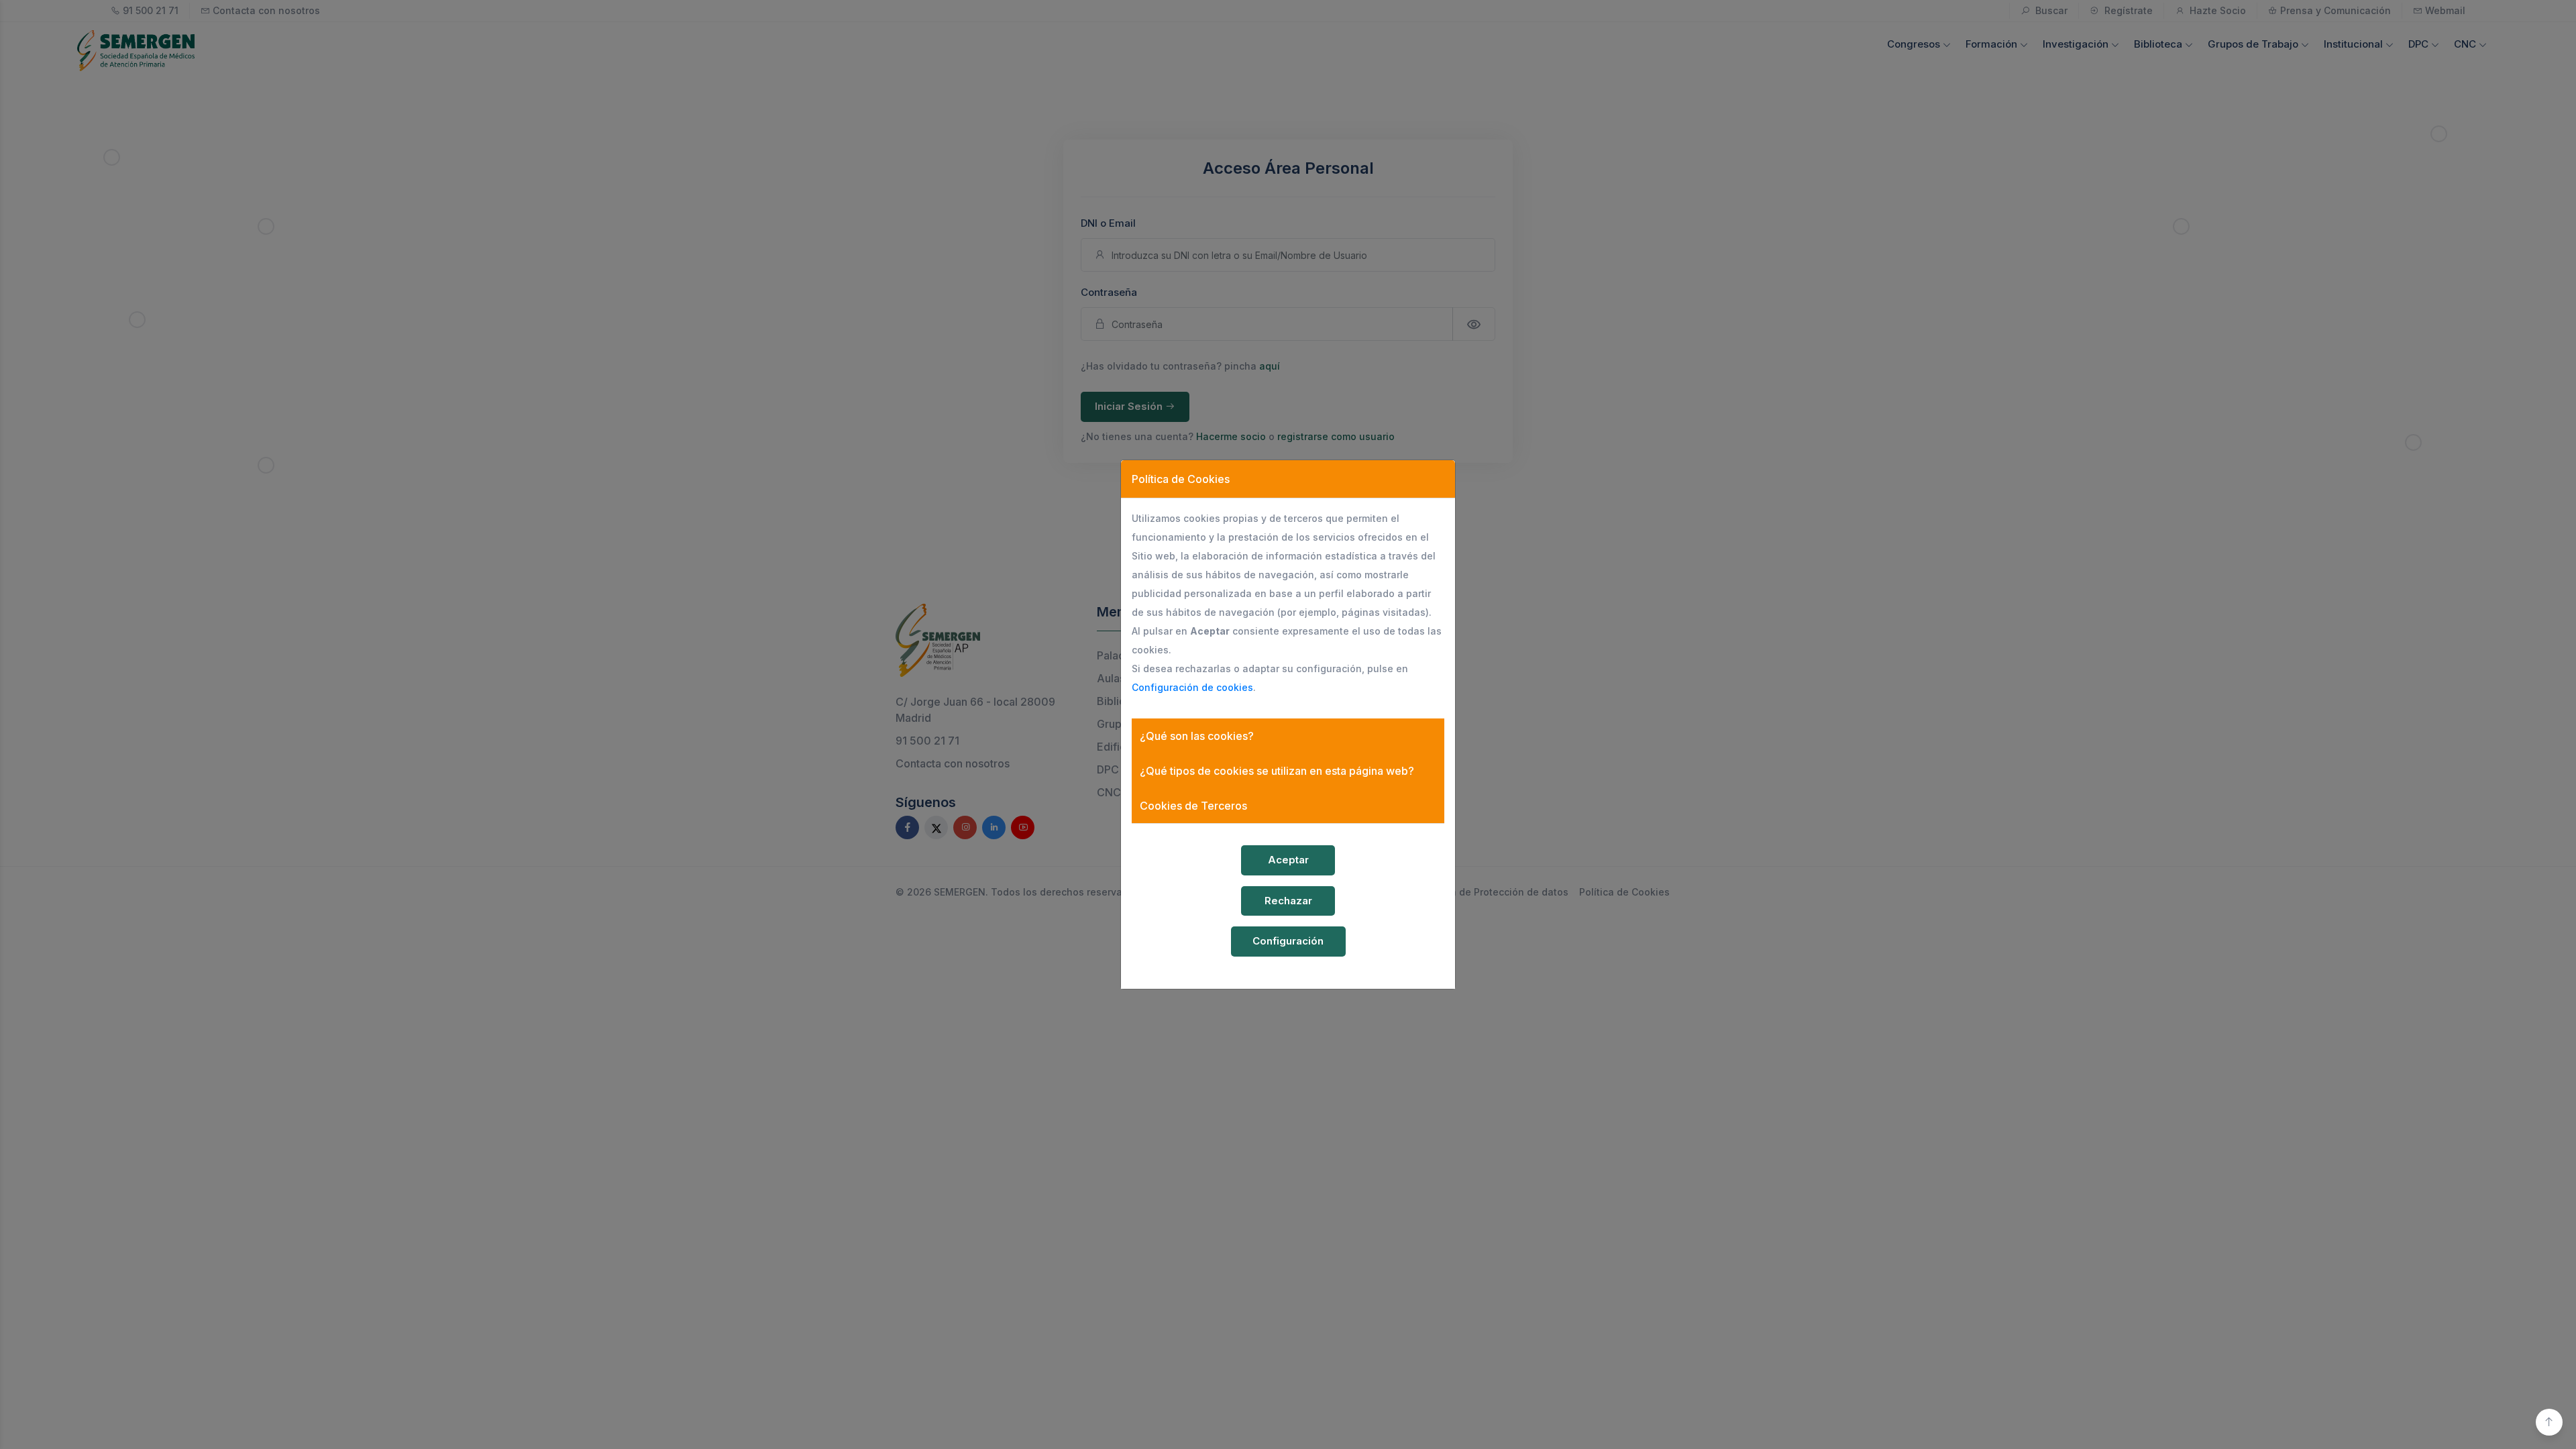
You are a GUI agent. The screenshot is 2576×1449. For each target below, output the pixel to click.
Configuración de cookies (1192, 687)
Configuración (1288, 941)
